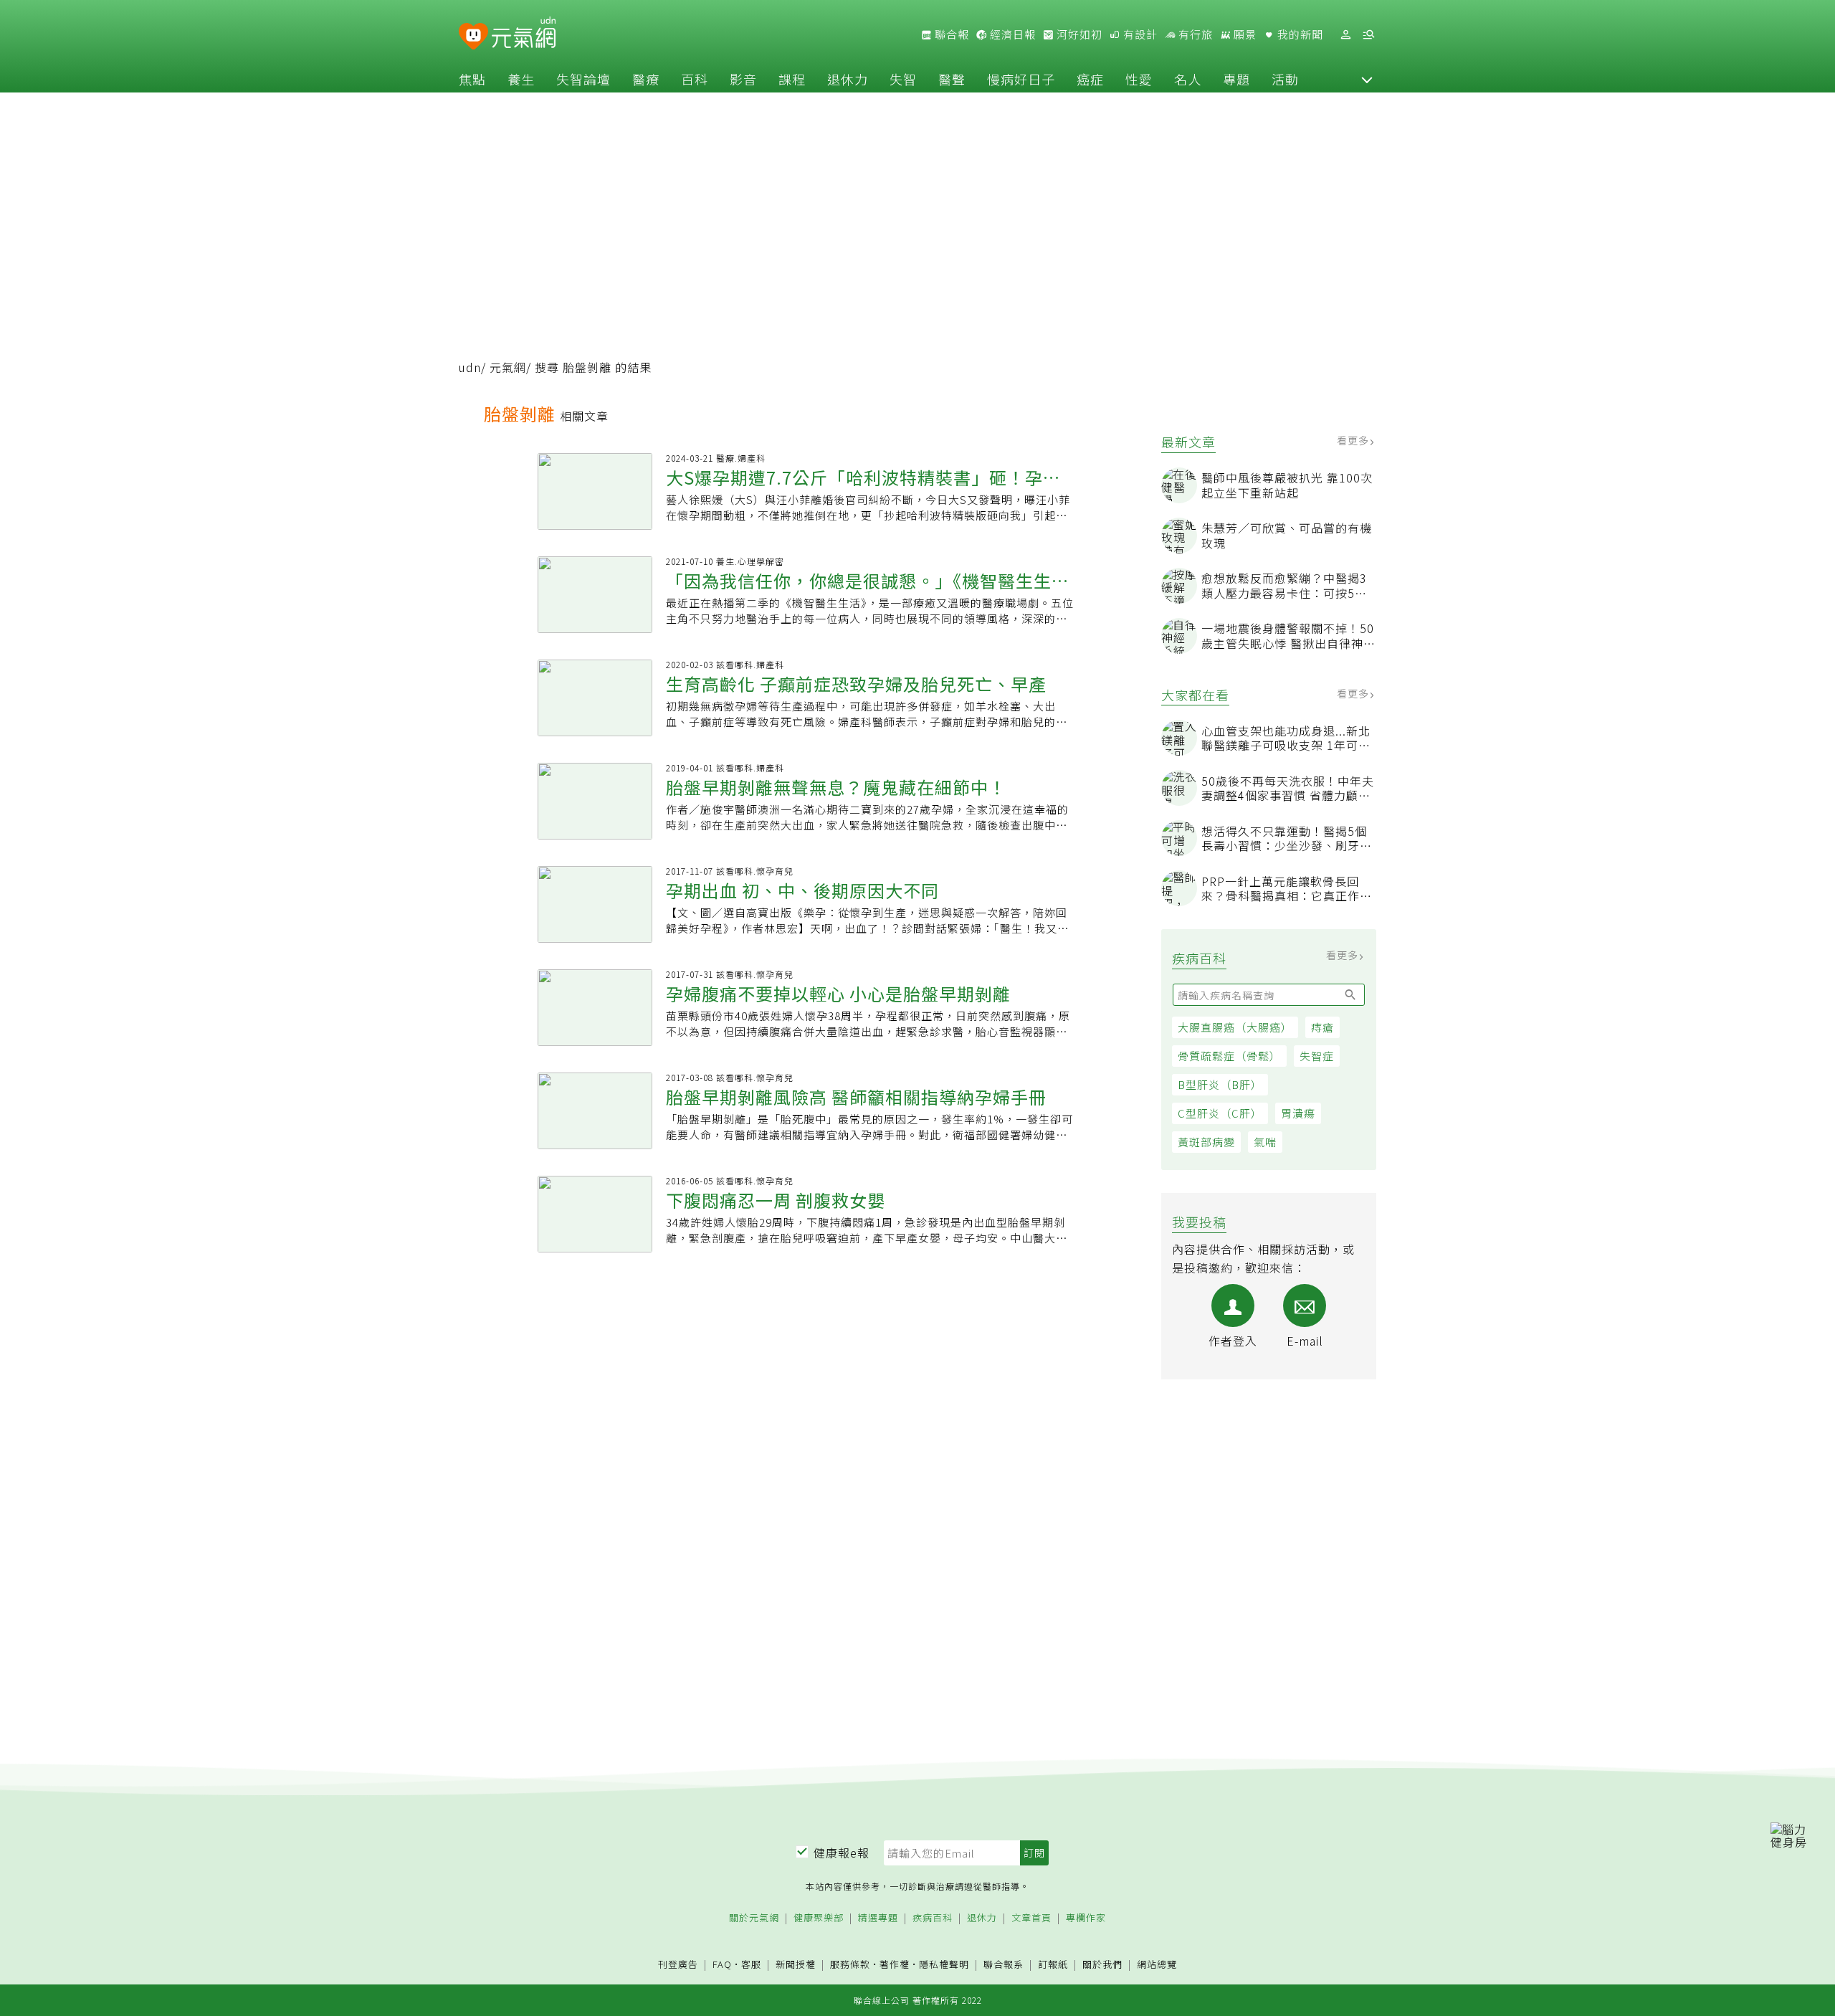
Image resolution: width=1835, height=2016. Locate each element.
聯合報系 (1004, 1965)
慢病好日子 (1021, 79)
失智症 (1317, 1056)
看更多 (1354, 440)
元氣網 (508, 367)
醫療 (646, 79)
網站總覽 (1157, 1965)
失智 (903, 79)
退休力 (848, 79)
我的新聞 (1299, 34)
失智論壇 (583, 79)
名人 (1188, 79)
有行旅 (1194, 34)
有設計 (1139, 34)
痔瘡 (1322, 1027)
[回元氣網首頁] (524, 34)
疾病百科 (933, 1918)
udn (470, 367)
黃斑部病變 (1206, 1142)
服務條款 (850, 1964)
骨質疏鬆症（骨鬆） (1229, 1056)
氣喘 (1265, 1142)
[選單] (1368, 35)
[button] (1367, 79)
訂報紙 (1053, 1965)
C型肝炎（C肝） (1220, 1113)
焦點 (472, 79)
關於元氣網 (754, 1918)
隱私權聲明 (944, 1964)
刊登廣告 (678, 1965)
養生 (521, 79)
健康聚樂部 (819, 1918)
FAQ (722, 1964)
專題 (1236, 79)
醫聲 (952, 79)
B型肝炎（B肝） (1220, 1084)
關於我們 (1102, 1965)
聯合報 (950, 34)
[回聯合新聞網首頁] (473, 37)
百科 (695, 79)
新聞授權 (796, 1965)
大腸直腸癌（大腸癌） (1235, 1027)
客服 (751, 1964)
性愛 (1139, 79)
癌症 (1090, 79)
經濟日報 (1011, 34)
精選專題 (878, 1918)
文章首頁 (1031, 1918)
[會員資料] (1345, 35)
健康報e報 (842, 1853)
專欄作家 (1086, 1918)
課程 (792, 79)
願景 (1244, 34)
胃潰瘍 (1298, 1113)
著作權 (895, 1964)
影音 (743, 79)
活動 (1285, 79)
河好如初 (1078, 34)
